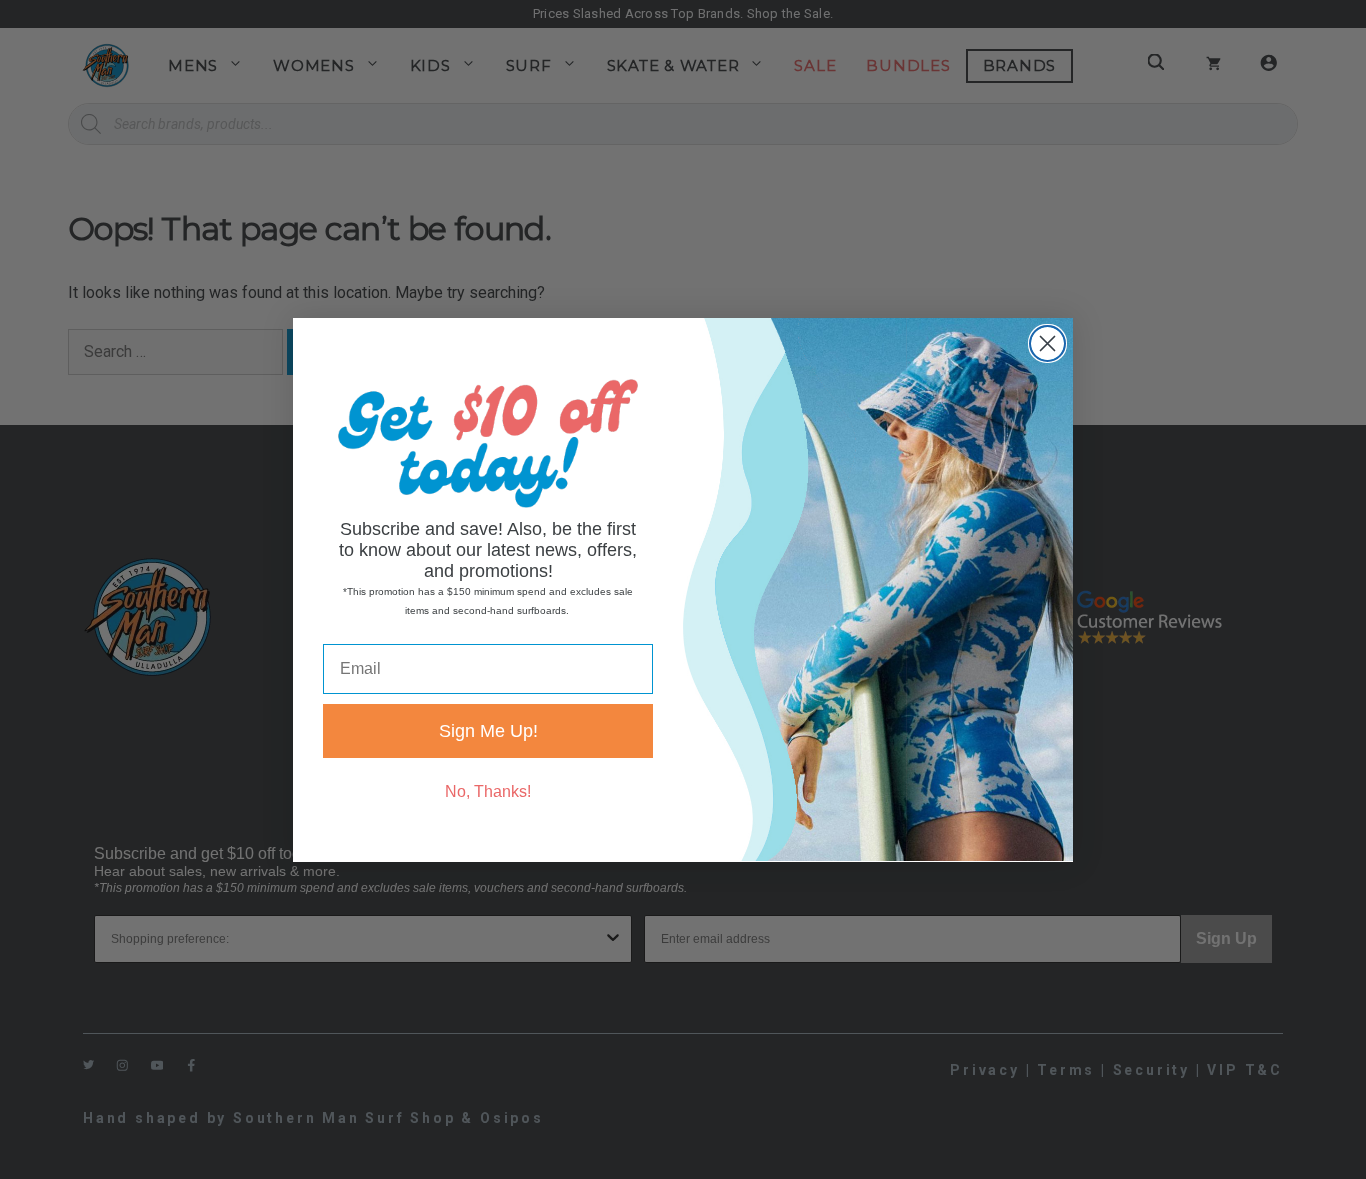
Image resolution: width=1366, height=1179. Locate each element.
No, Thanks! (488, 790)
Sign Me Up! (488, 730)
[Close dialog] (1047, 343)
